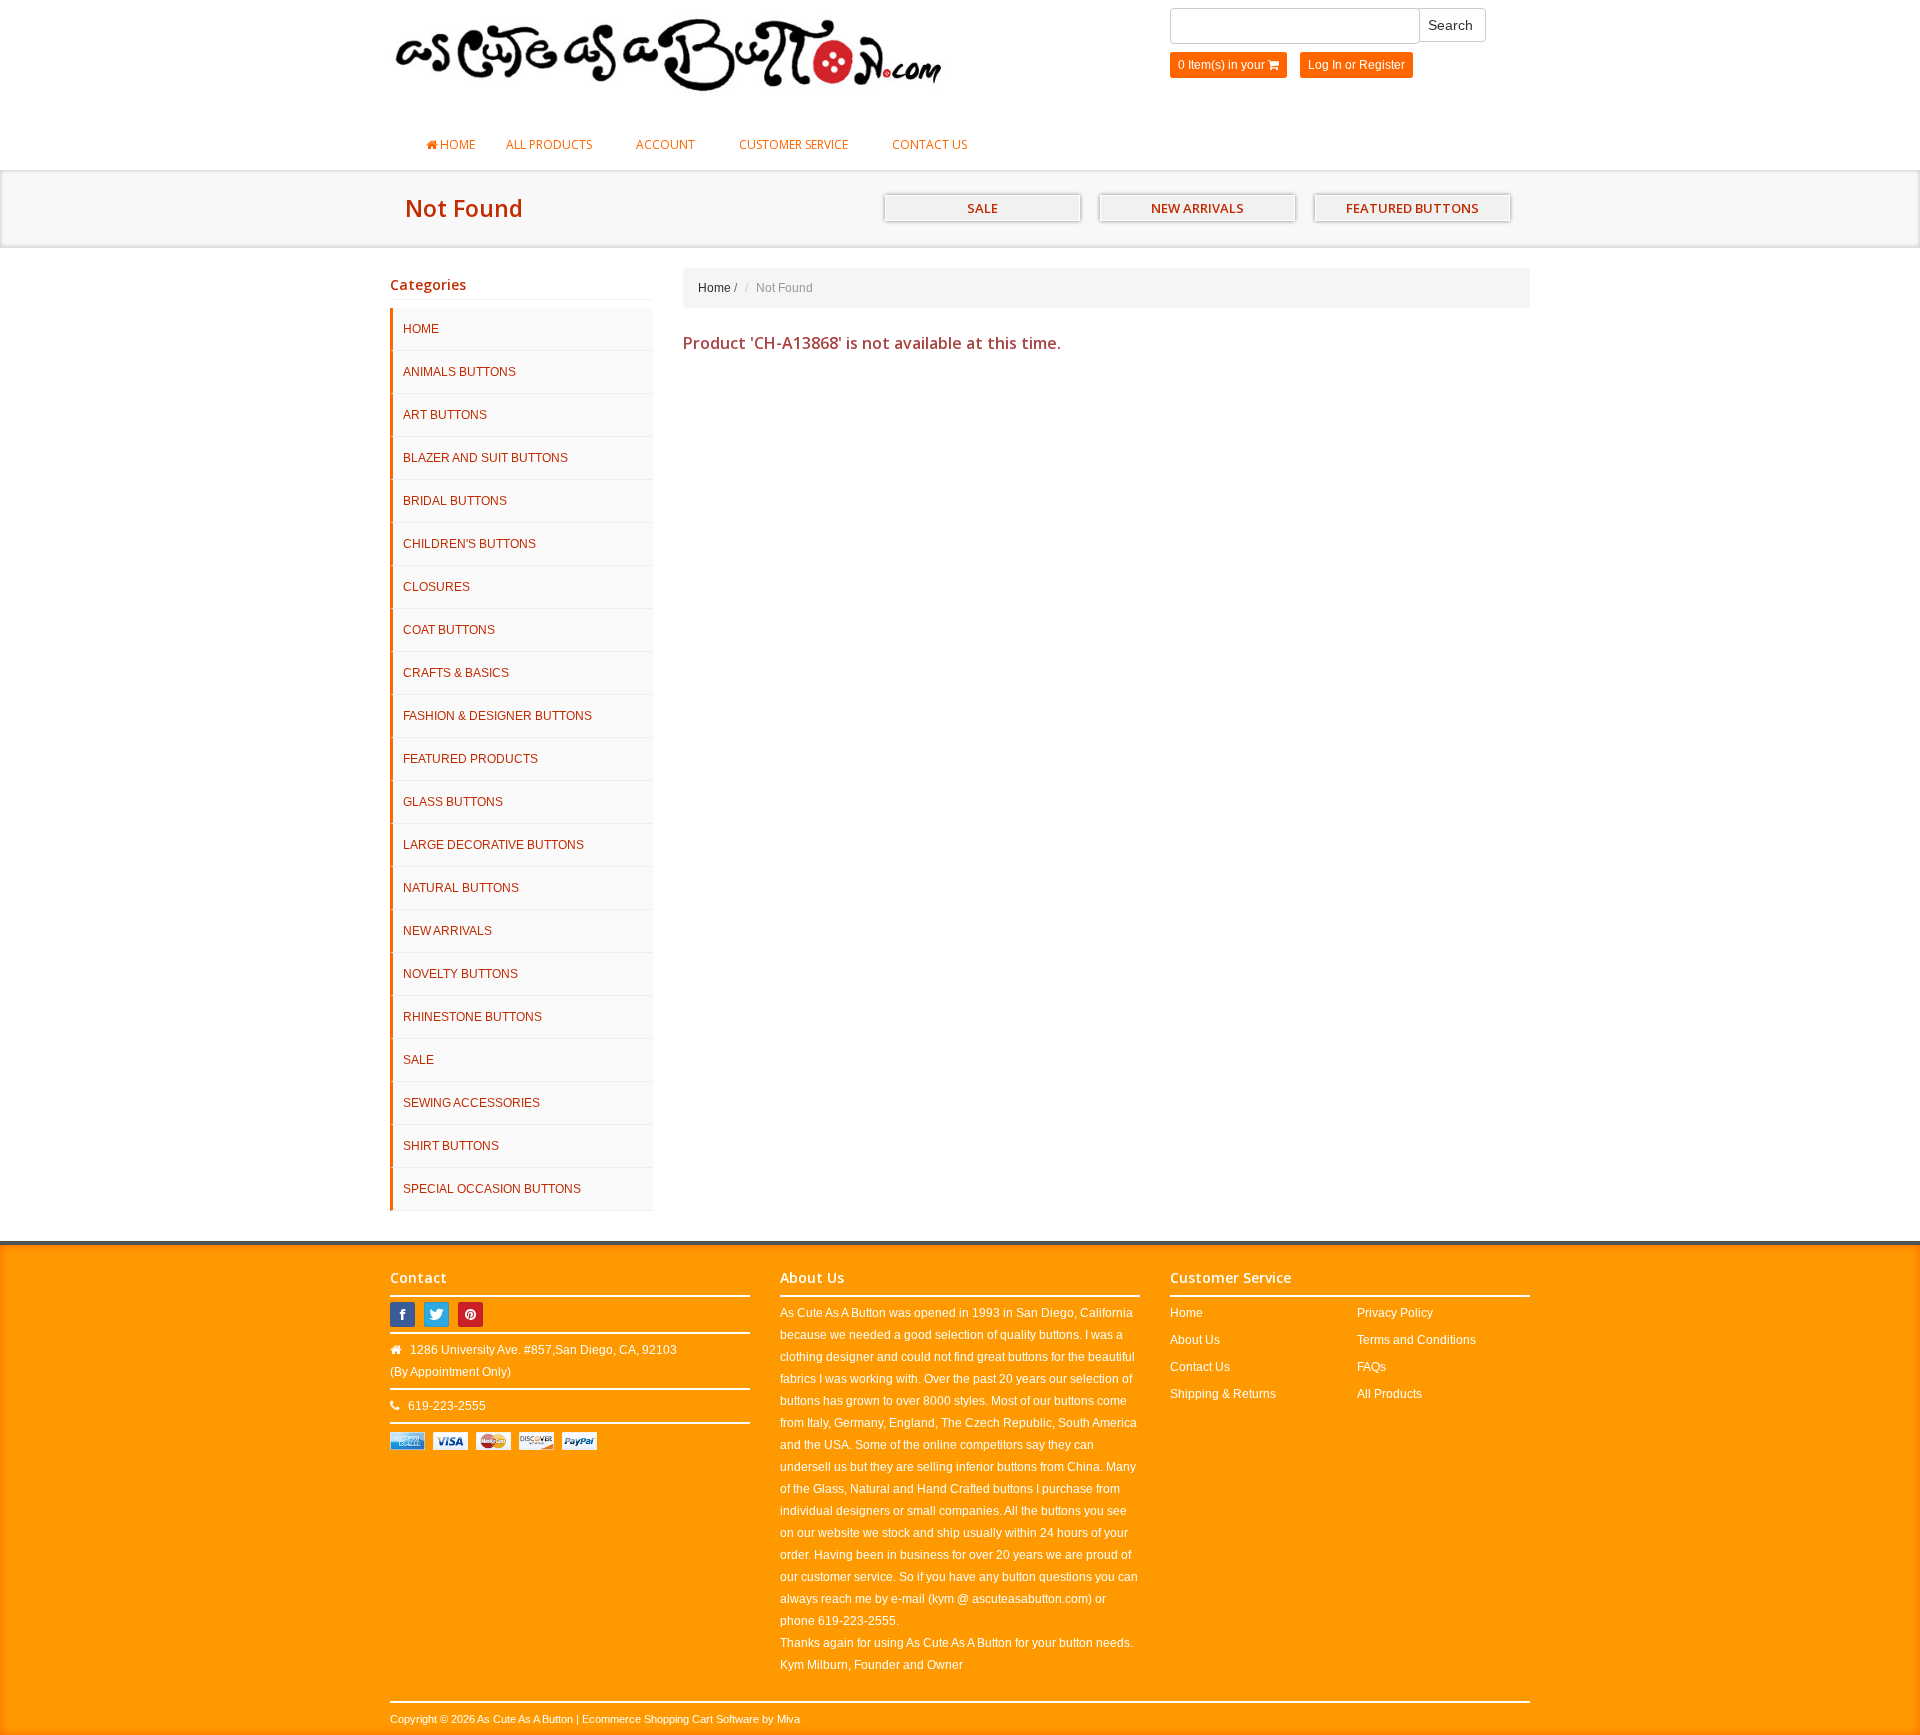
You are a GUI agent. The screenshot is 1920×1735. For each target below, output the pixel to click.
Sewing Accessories (471, 1103)
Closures (436, 587)
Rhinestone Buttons (472, 1017)
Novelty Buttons (460, 974)
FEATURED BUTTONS (1412, 208)
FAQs (1371, 1367)
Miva (788, 1719)
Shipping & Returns (1223, 1394)
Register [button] (1382, 65)
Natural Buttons (461, 888)
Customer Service (795, 144)
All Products (550, 144)
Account (667, 144)
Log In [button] (1325, 65)
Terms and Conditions (1416, 1340)
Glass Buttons (453, 802)
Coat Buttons (449, 630)
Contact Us (929, 144)
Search (1450, 25)
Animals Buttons (459, 372)
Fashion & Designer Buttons (497, 716)
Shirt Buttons (451, 1146)
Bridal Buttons (455, 501)
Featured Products (470, 759)
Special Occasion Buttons (492, 1189)
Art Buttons (445, 415)
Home (456, 144)
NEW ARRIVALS (1197, 208)
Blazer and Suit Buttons (485, 458)
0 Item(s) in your (1223, 65)
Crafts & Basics (456, 673)
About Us (1195, 1340)
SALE (982, 208)
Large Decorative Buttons (493, 845)
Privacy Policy (1395, 1313)
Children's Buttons (469, 544)
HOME (421, 329)
